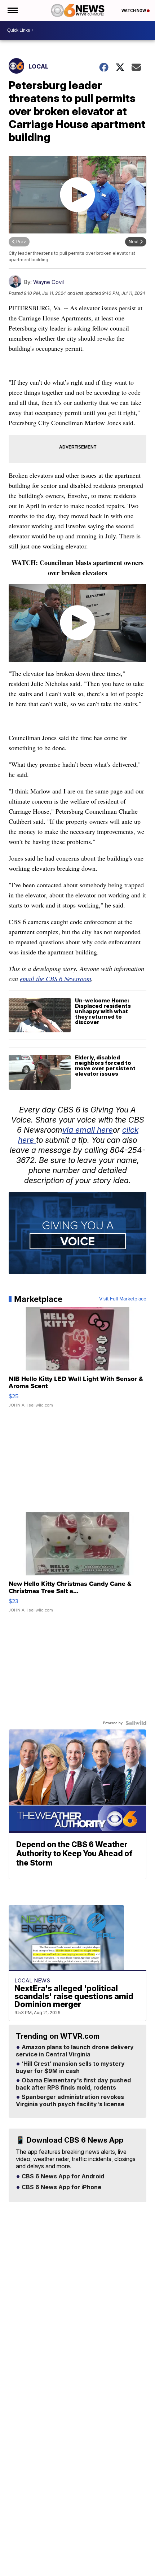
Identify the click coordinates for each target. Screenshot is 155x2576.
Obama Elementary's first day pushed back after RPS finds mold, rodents (73, 2084)
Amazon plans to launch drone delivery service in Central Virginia (75, 2051)
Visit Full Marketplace (123, 1299)
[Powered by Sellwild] (136, 1723)
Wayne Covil (48, 282)
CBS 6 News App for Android (62, 2177)
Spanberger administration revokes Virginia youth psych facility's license (70, 2101)
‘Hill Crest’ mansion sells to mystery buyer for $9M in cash (70, 2068)
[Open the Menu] (12, 10)
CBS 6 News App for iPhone (61, 2187)
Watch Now (134, 10)
